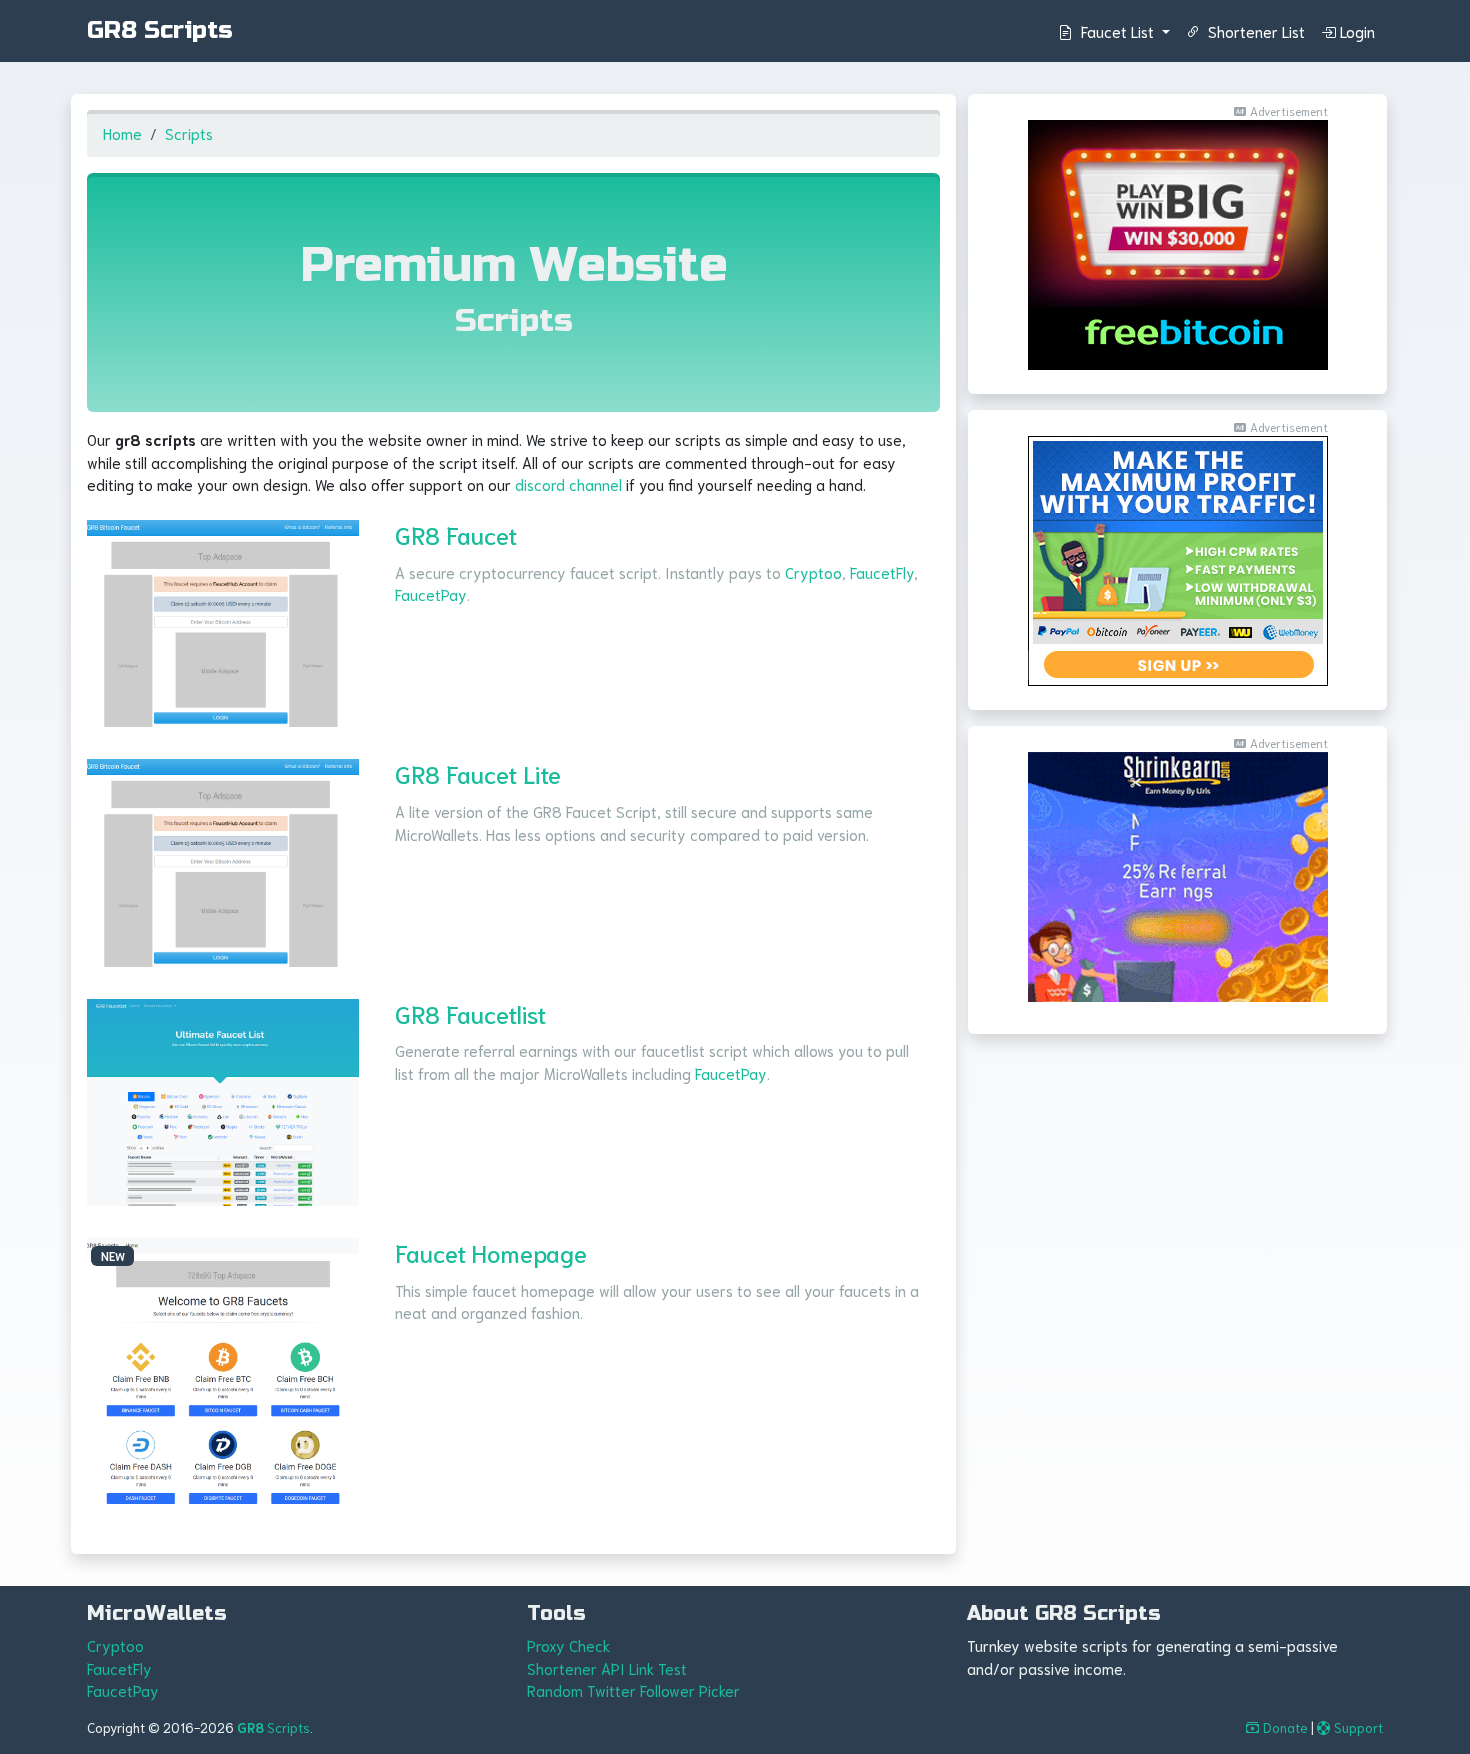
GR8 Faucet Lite (478, 773)
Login (1357, 31)
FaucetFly (882, 572)
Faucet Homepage (491, 1252)
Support (1358, 1727)
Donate (1285, 1727)
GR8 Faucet (456, 534)
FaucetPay (431, 594)
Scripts (189, 133)
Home (122, 133)
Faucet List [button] (1117, 31)
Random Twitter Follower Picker (633, 1690)
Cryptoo (813, 572)
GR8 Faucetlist (470, 1013)
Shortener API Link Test (607, 1668)
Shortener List (1254, 31)
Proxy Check (568, 1645)
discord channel (568, 484)
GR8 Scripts (160, 30)
